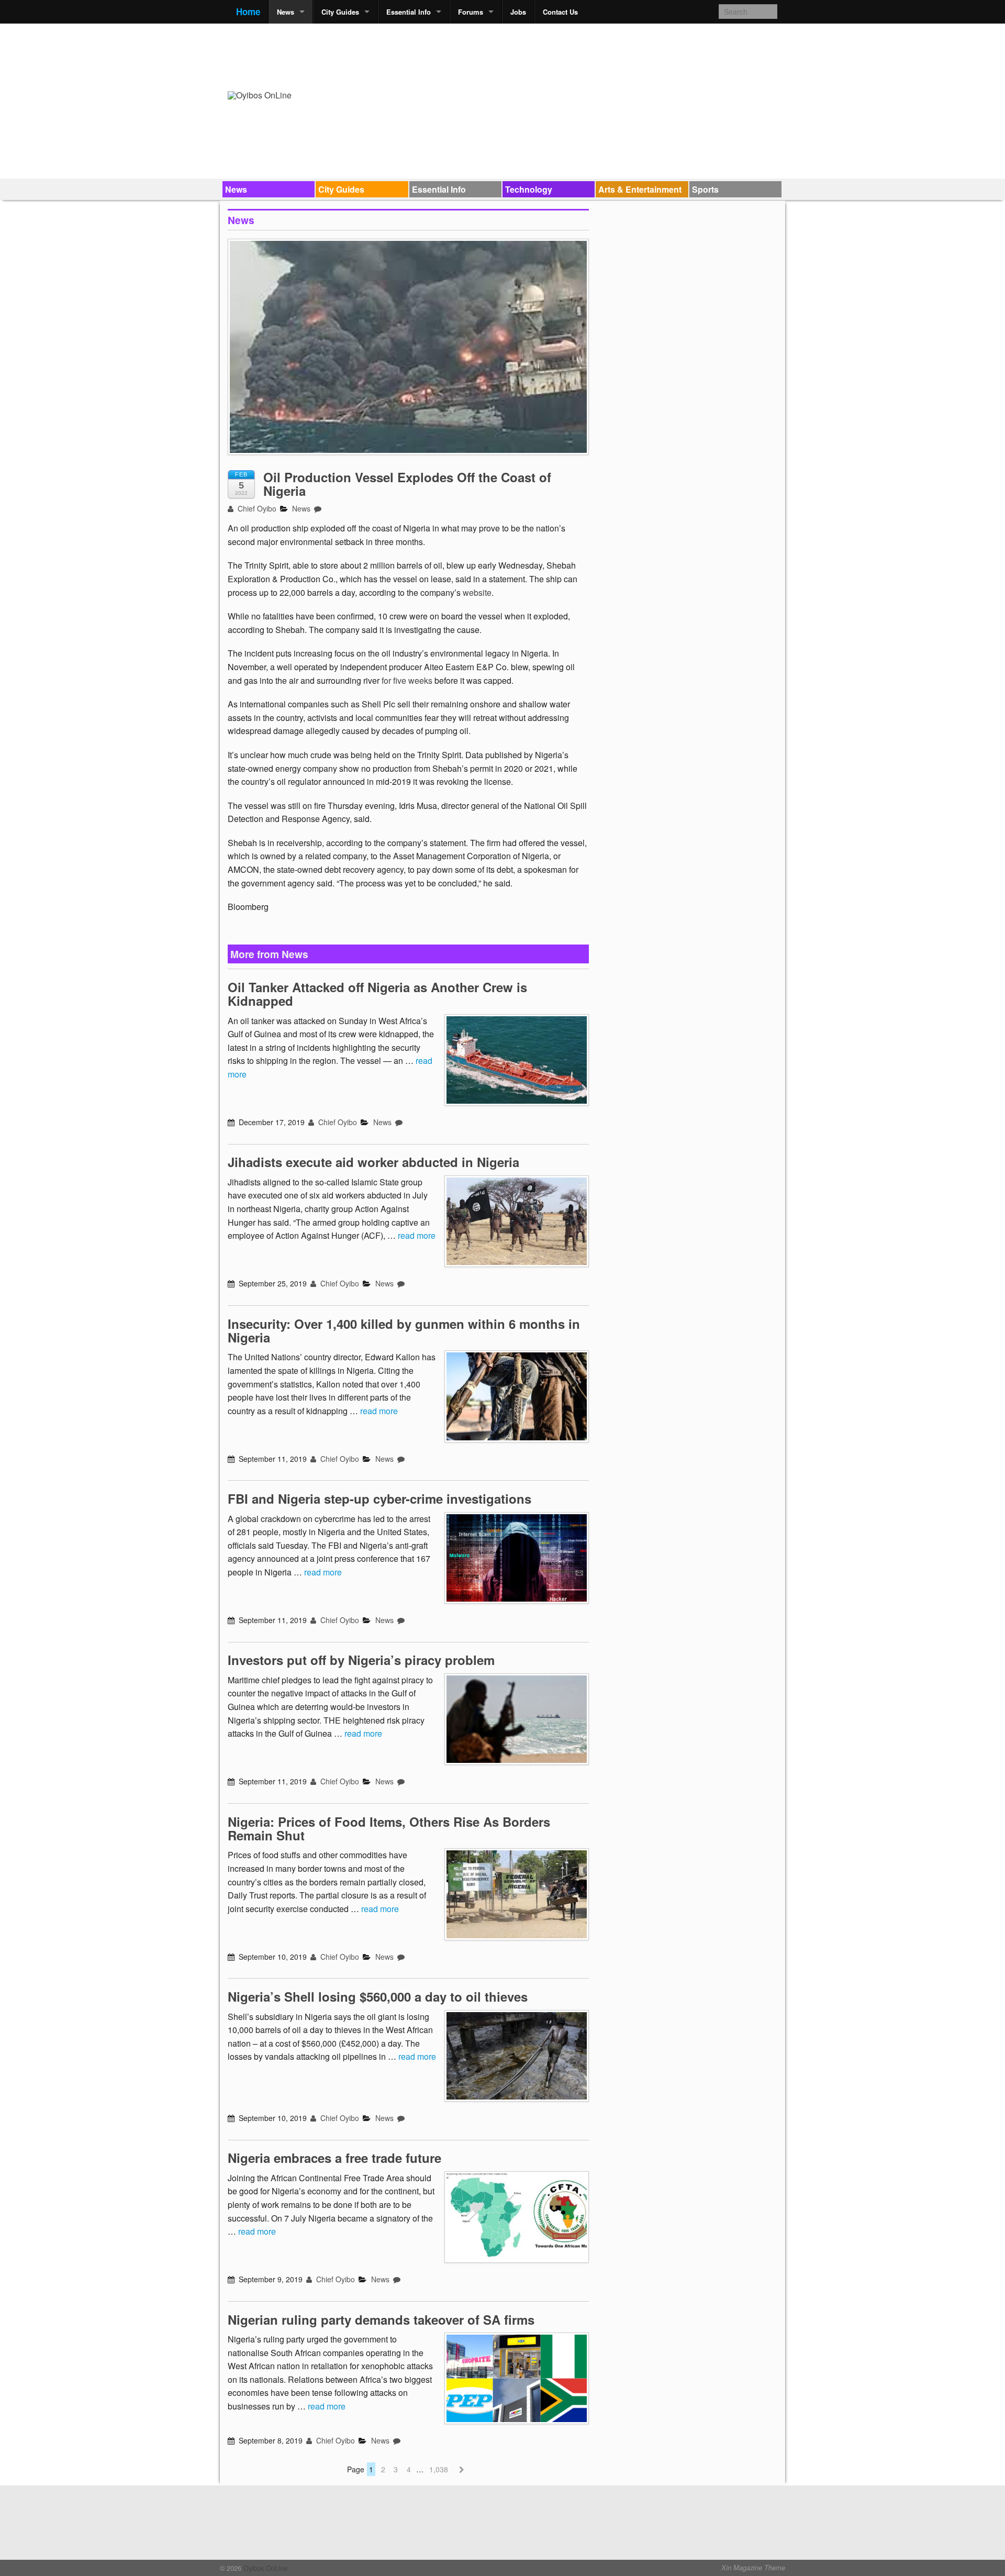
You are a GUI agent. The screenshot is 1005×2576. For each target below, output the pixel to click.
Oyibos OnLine (264, 2568)
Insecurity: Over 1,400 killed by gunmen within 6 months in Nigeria (404, 1330)
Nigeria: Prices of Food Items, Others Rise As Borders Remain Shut (389, 1828)
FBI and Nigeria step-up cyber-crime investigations (379, 1498)
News (286, 12)
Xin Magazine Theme (753, 2568)
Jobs (518, 12)
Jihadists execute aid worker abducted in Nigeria (373, 1162)
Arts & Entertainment (640, 189)
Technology (529, 189)
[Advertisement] (587, 55)
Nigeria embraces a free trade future (334, 2158)
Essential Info (409, 12)
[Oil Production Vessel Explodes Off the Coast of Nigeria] (408, 352)
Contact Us (560, 12)
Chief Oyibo (256, 508)
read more (417, 1235)
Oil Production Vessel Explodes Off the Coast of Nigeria (407, 484)
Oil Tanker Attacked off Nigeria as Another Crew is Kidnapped (377, 994)
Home (248, 12)
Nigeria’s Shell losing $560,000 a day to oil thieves (378, 1996)
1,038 (439, 2469)
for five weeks (407, 680)
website (477, 592)
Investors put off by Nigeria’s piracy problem (361, 1660)
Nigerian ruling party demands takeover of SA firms (381, 2319)
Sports (705, 189)
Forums (471, 12)
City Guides (340, 12)
